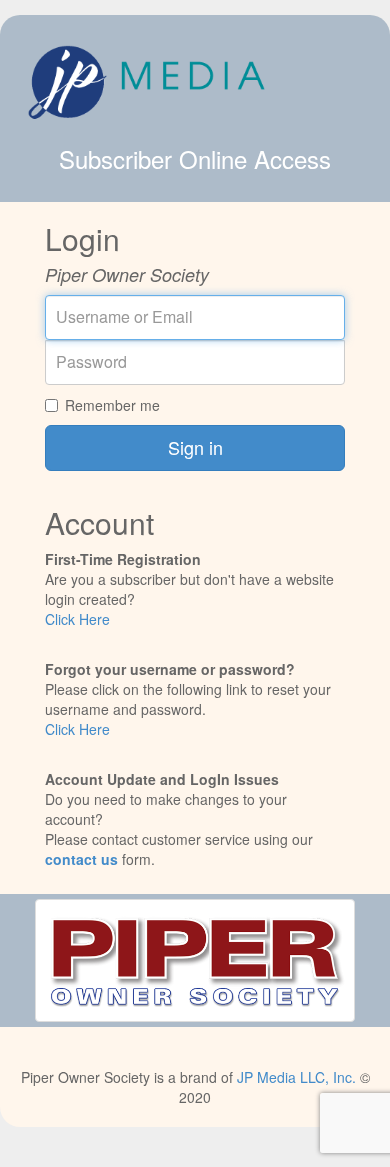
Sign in (195, 447)
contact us (81, 859)
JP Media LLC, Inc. (296, 1077)
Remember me (112, 405)
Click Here (77, 619)
